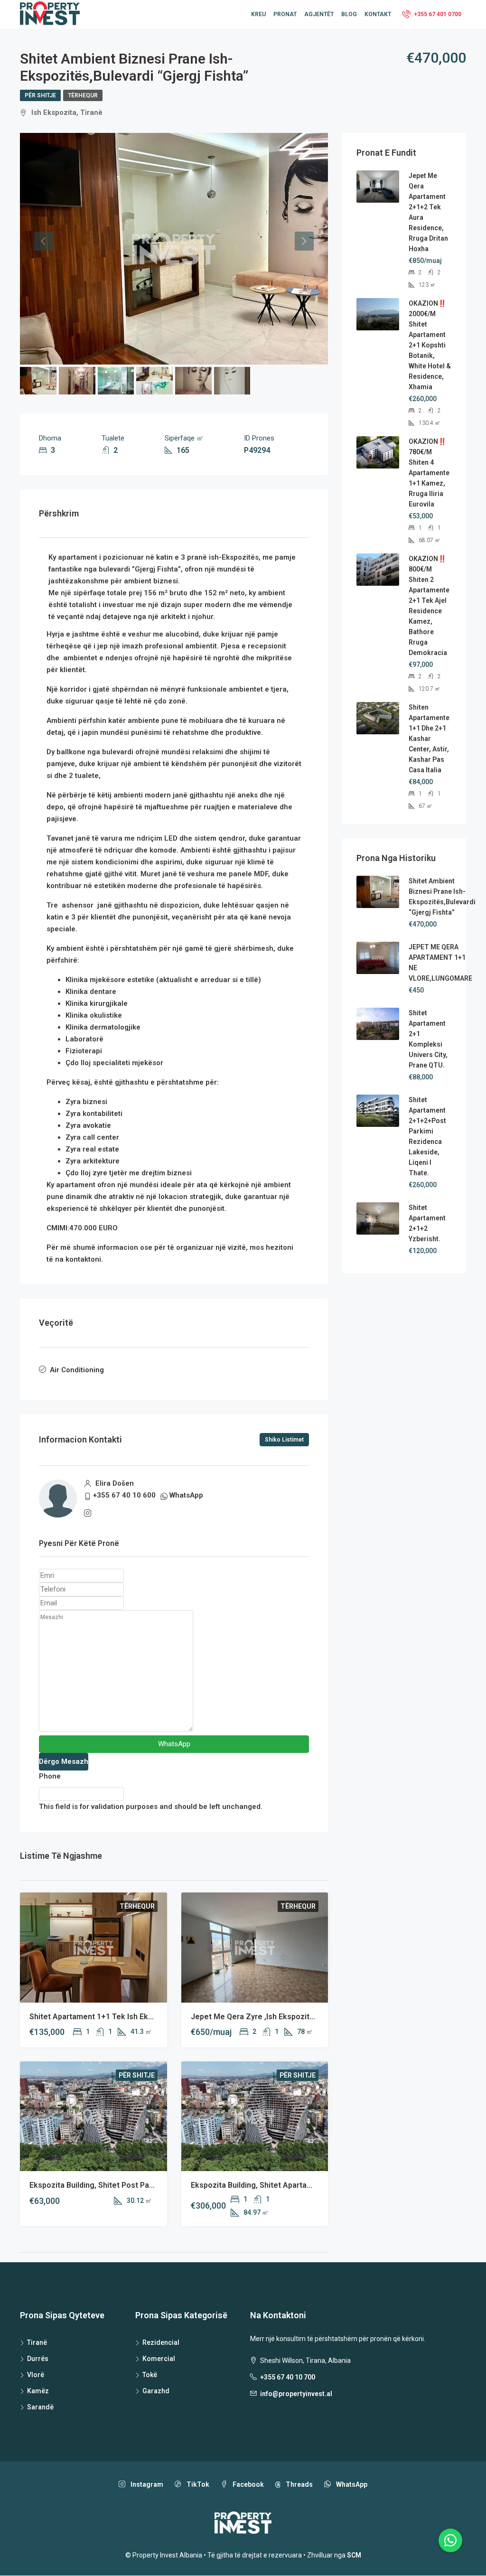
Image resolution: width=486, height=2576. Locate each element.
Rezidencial (161, 2342)
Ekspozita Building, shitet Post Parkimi (98, 2185)
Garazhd (156, 2391)
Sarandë (40, 2407)
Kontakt (378, 14)
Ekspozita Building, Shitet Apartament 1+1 (266, 2185)
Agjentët (319, 14)
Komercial (159, 2359)
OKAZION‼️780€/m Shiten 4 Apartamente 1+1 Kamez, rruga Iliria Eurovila (429, 473)
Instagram (146, 2484)
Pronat (285, 14)
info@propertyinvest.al (296, 2394)
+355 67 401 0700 (437, 14)
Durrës (38, 2359)
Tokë (150, 2375)
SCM (354, 2555)
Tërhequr (83, 95)
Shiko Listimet (284, 1440)
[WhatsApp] (450, 2540)
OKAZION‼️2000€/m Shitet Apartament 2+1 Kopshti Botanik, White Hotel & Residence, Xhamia (430, 345)
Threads (299, 2484)
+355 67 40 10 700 (288, 2377)
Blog (349, 14)
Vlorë (36, 2375)
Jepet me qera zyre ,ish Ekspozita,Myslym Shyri (276, 2017)
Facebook (248, 2484)
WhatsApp (186, 1495)
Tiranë (37, 2342)
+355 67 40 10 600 (124, 1495)
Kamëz (38, 2391)
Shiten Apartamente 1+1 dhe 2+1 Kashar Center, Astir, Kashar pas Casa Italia (429, 739)
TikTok (197, 2484)
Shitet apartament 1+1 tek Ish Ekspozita (102, 2017)
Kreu (258, 14)
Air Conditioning (77, 1370)
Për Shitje (40, 95)
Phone (50, 1776)
